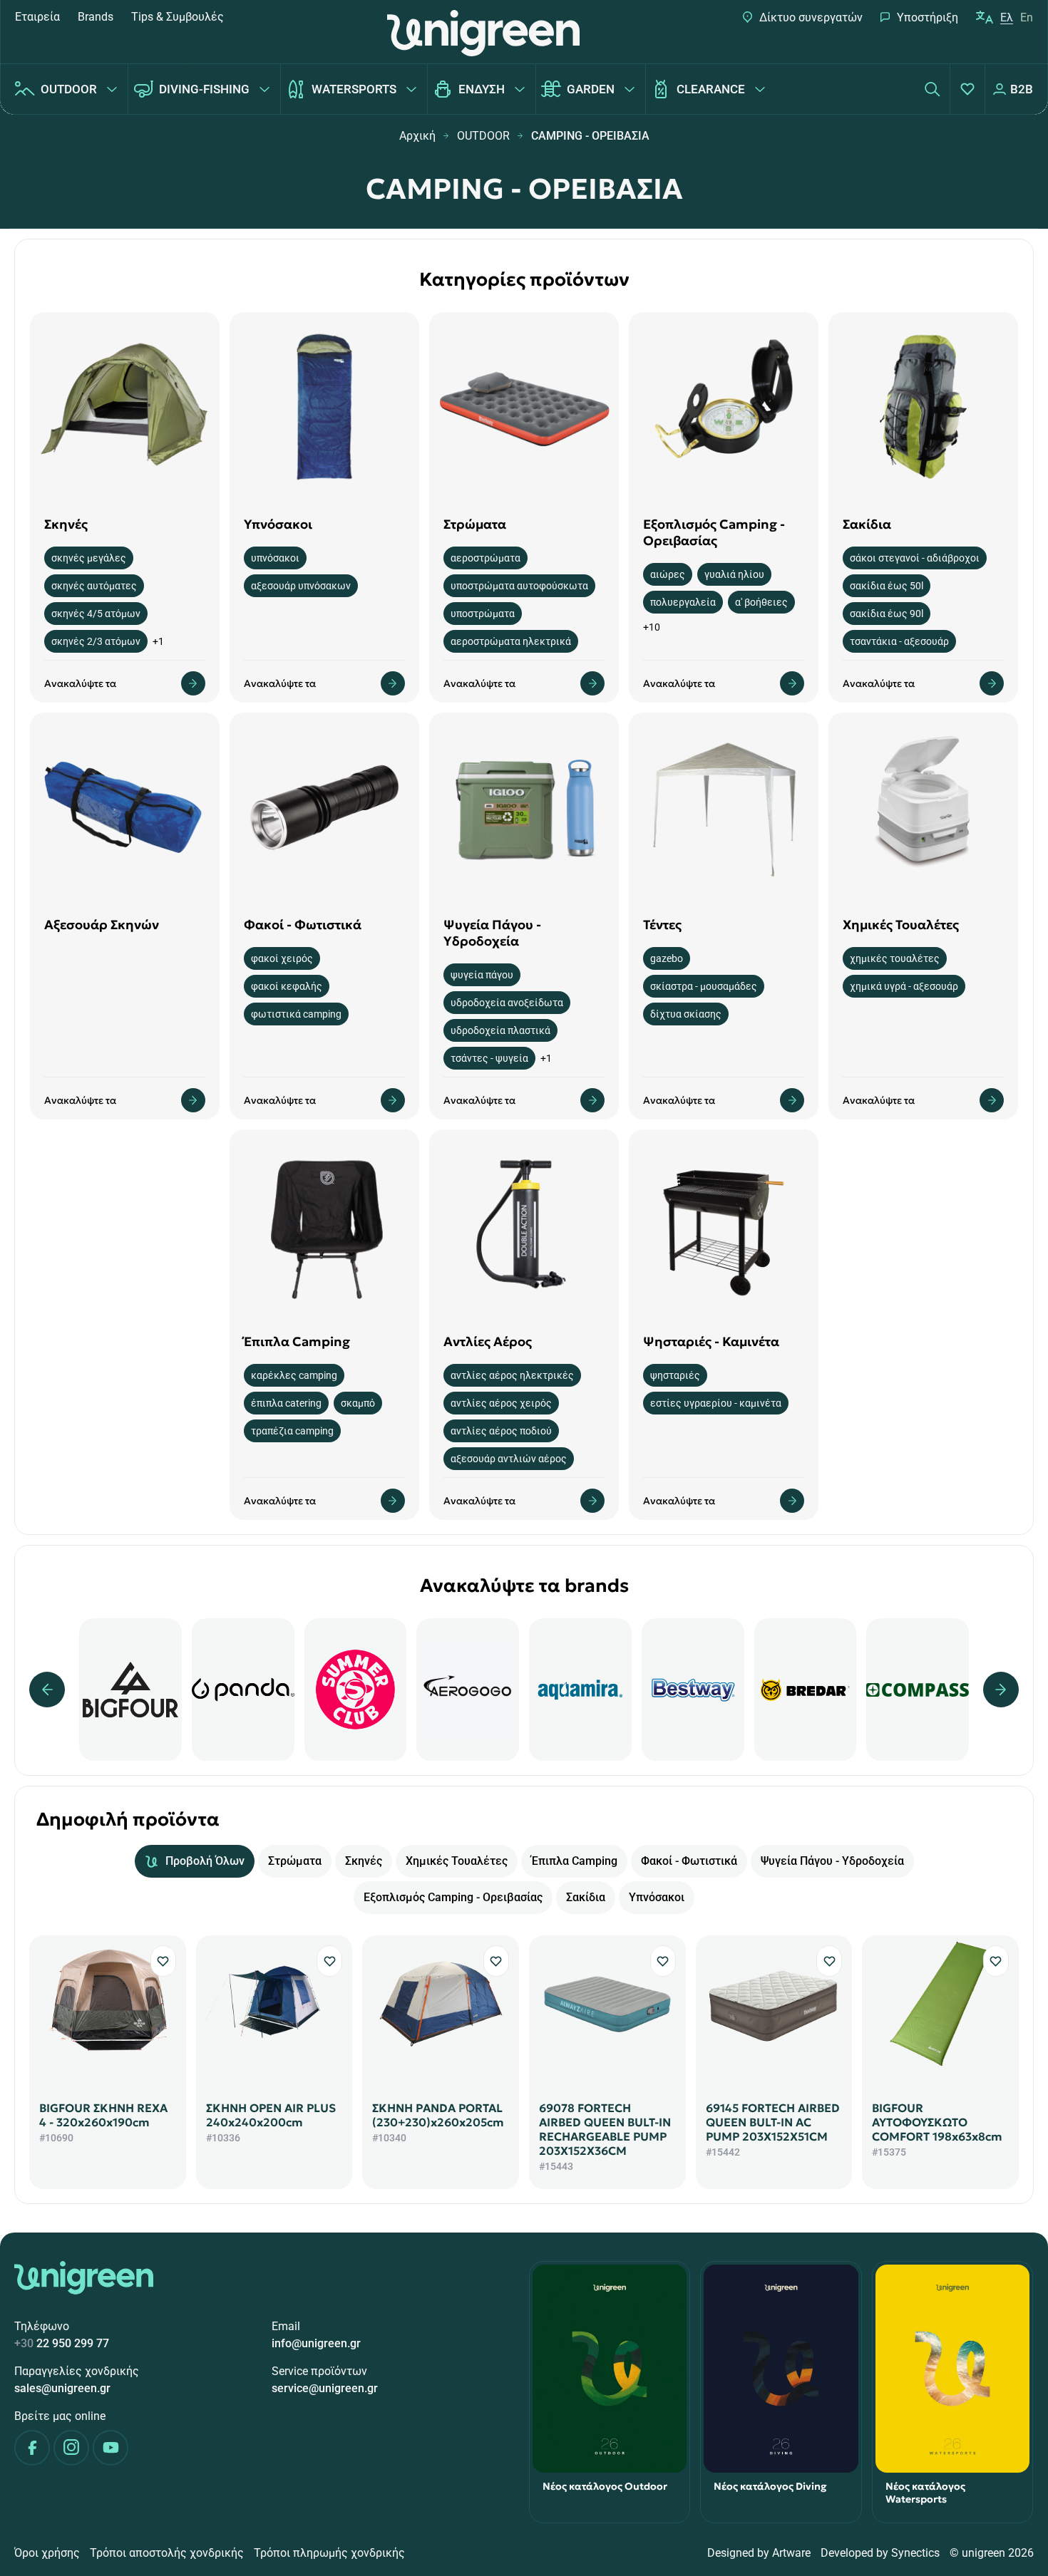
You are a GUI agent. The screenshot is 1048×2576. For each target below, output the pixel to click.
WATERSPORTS (354, 89)
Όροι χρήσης (47, 2553)
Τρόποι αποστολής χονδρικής (167, 2553)
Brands (96, 17)
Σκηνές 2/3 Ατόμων (96, 641)
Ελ (1007, 17)
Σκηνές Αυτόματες (94, 586)
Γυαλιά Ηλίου (734, 574)
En (1027, 17)
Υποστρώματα (483, 614)
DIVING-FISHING (204, 89)
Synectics (915, 2553)
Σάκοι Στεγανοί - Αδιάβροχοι (915, 558)
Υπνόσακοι (275, 558)
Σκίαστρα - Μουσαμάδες (704, 986)
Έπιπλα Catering (286, 1403)
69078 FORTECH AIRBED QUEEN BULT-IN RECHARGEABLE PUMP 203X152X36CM (605, 2129)
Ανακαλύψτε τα (80, 683)
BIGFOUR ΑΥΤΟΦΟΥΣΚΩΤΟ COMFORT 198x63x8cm (937, 2122)
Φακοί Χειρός (282, 958)
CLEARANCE (711, 89)
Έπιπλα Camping (574, 1861)
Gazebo (667, 958)
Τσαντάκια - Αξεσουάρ (899, 641)
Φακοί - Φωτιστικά (689, 1861)
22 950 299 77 (62, 2343)
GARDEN (591, 89)
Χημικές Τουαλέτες (895, 958)
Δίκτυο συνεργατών (811, 17)
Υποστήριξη (928, 17)
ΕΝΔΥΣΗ (482, 89)
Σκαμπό (358, 1403)
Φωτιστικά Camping (296, 1014)
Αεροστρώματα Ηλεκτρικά (511, 641)
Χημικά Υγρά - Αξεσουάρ (904, 986)
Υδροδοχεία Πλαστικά (500, 1030)
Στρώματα (295, 1861)
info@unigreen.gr (316, 2343)
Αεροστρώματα (486, 558)
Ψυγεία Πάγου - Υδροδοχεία (832, 1861)
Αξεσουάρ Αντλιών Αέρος (509, 1459)
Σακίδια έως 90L (887, 614)
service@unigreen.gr (325, 2388)
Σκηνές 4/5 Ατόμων (96, 614)
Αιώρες (668, 574)
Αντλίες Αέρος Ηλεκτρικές (512, 1375)
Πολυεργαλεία (683, 602)
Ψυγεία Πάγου (482, 975)
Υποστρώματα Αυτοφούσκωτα (519, 586)
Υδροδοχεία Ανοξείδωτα (507, 1003)
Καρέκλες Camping (294, 1375)
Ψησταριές (675, 1375)
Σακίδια (586, 1897)
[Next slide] (1001, 1690)
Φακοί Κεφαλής (287, 986)
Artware (791, 2553)
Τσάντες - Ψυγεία (489, 1058)
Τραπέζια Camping (292, 1431)
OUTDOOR (69, 89)
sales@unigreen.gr (62, 2388)
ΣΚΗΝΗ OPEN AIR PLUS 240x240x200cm (271, 2115)
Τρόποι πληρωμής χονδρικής (329, 2553)
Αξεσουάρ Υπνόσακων (301, 586)
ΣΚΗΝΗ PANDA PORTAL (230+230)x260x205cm (438, 2115)
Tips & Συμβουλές (178, 17)
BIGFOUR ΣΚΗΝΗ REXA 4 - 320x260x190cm (103, 2115)
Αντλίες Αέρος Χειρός (501, 1403)
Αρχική (417, 136)
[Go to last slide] (47, 1690)
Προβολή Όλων (205, 1861)
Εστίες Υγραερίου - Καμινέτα (716, 1403)
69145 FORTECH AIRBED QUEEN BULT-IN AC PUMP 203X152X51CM (773, 2122)
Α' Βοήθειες (761, 602)
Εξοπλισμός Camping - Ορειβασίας (453, 1897)
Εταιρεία (37, 17)
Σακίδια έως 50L (887, 586)
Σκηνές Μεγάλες (89, 558)
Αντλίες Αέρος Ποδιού (501, 1431)
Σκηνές (364, 1861)
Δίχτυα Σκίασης (686, 1014)
